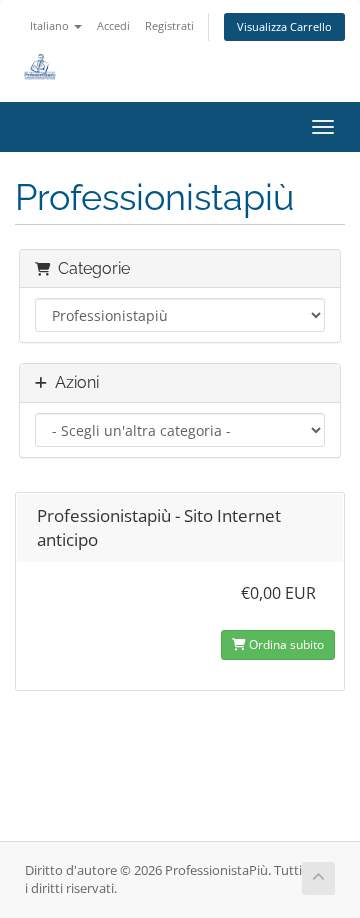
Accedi (113, 25)
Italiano (51, 25)
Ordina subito (285, 644)
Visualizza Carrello (284, 26)
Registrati (169, 25)
